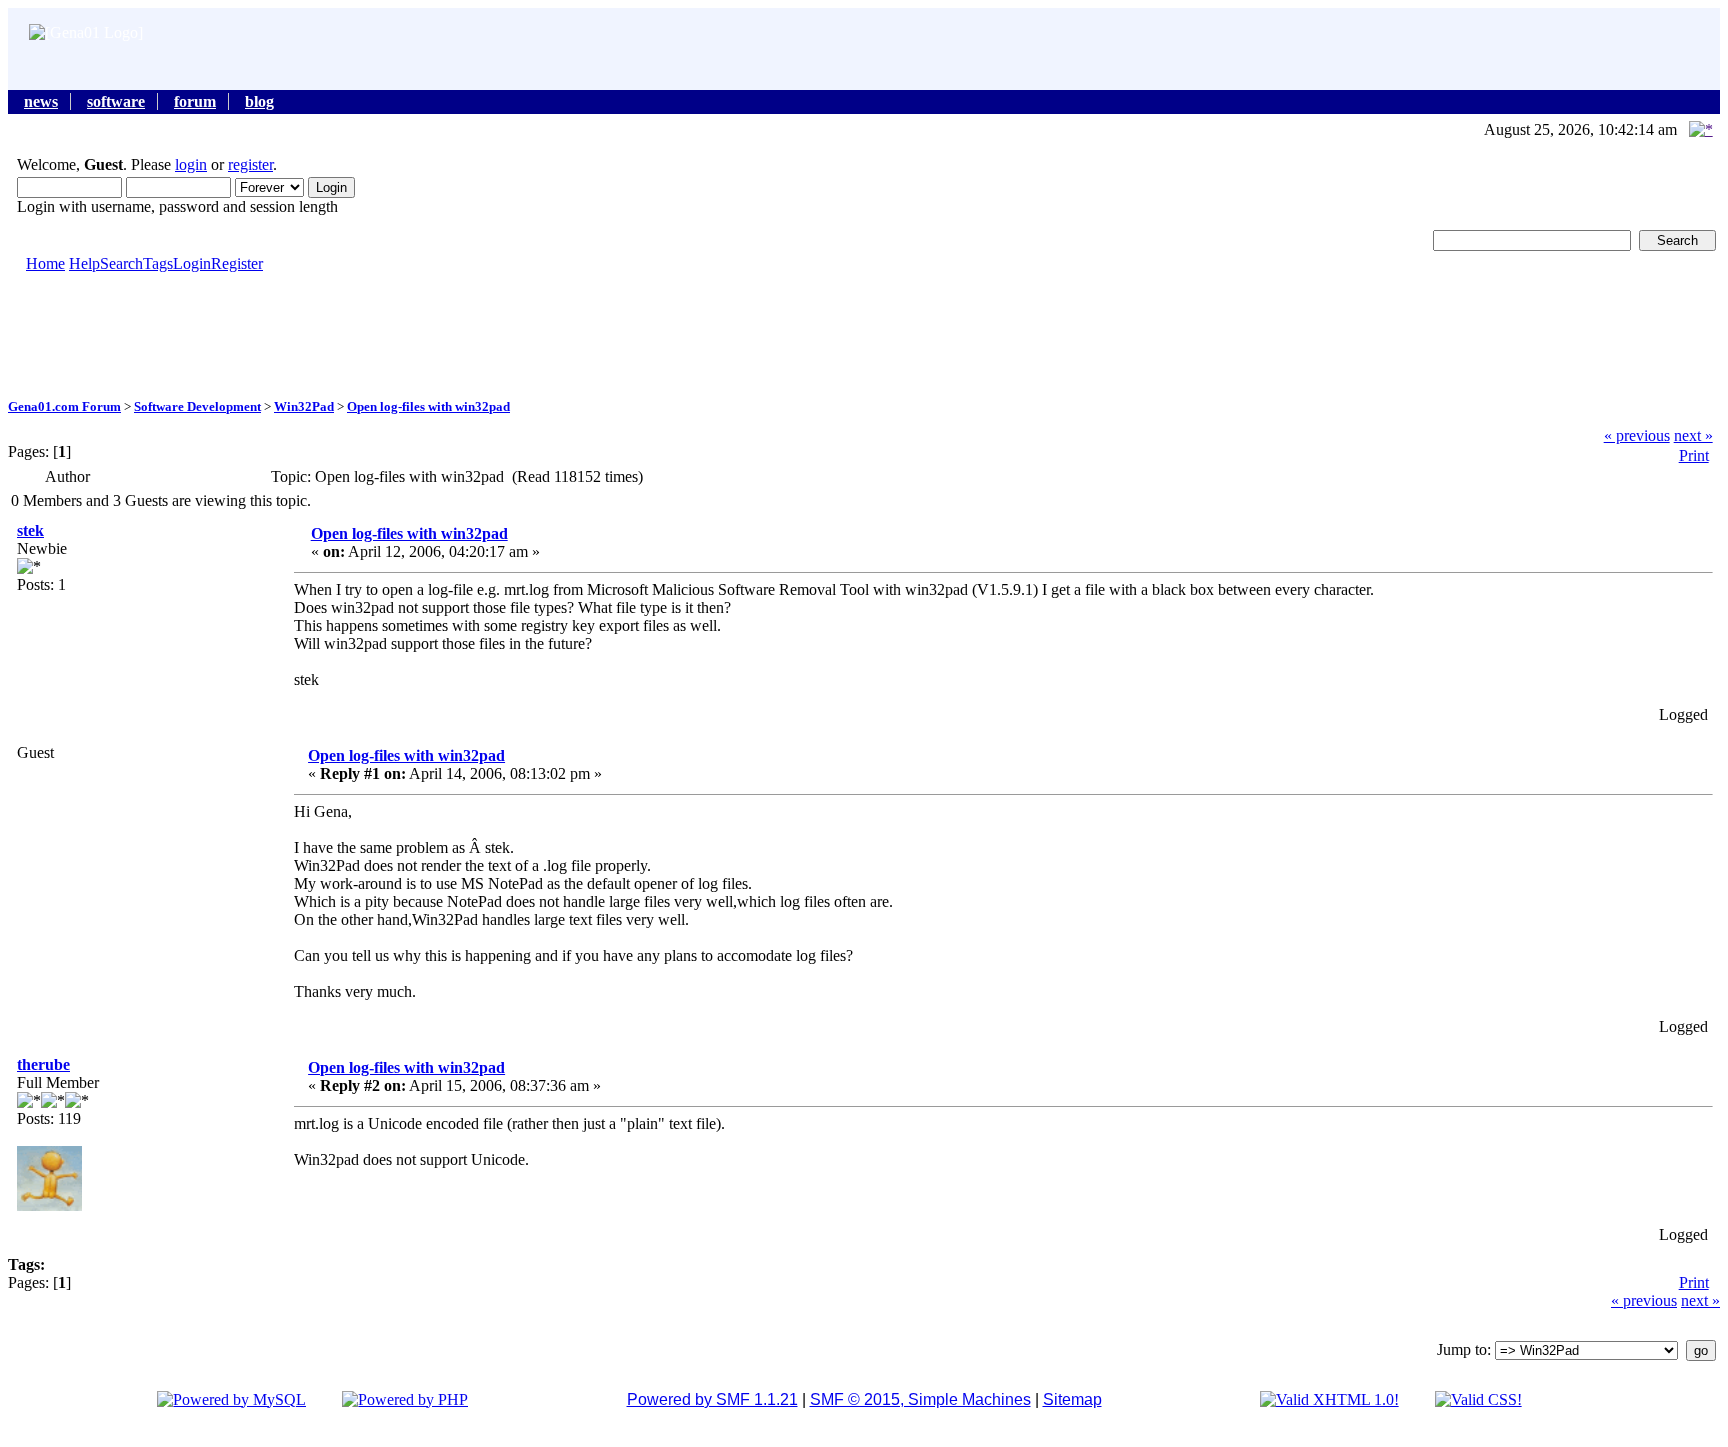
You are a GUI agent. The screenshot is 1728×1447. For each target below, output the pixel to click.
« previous (1637, 435)
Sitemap (1072, 1399)
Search (121, 263)
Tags (158, 263)
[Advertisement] (864, 334)
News (41, 101)
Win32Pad (304, 406)
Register (237, 263)
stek (30, 530)
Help (84, 263)
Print (1694, 455)
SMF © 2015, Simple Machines (920, 1399)
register (250, 164)
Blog (259, 101)
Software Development (197, 406)
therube (43, 1064)
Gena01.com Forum (64, 406)
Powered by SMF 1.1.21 (712, 1399)
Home (45, 263)
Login (192, 263)
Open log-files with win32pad (428, 406)
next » (1693, 435)
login (191, 164)
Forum (195, 101)
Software (116, 101)
